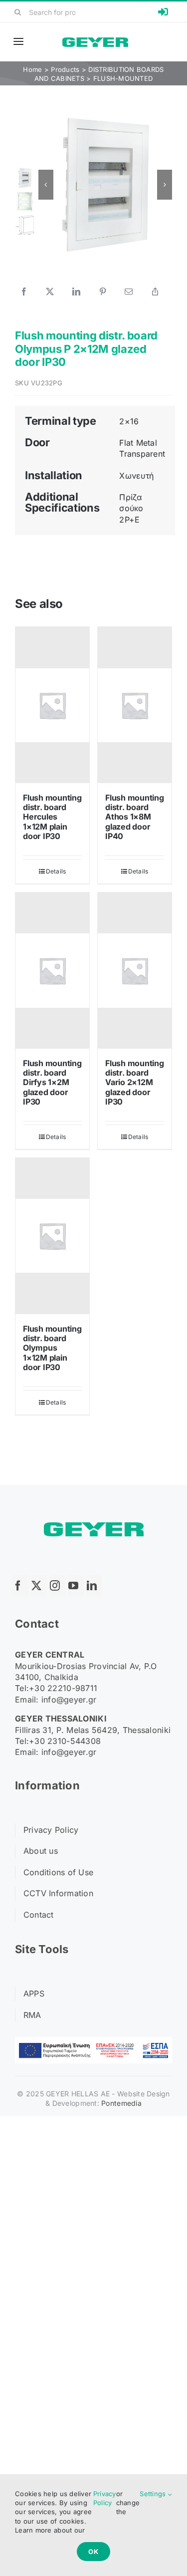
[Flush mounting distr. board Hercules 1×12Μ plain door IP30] (52, 705)
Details (56, 871)
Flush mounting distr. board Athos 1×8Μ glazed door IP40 (135, 817)
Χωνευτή (136, 476)
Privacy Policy (105, 2498)
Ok (93, 2552)
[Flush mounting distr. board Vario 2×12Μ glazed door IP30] (135, 971)
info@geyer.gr (69, 1700)
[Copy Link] (155, 291)
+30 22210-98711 (63, 1688)
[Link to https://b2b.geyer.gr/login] (163, 12)
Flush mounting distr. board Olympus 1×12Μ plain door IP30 (52, 1348)
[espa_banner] (93, 2041)
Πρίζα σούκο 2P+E (131, 508)
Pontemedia (121, 2103)
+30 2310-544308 (65, 1741)
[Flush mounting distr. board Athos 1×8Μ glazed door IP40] (135, 705)
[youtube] (76, 1586)
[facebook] (20, 1586)
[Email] (129, 291)
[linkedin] (94, 1586)
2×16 (129, 421)
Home (32, 69)
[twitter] (39, 1586)
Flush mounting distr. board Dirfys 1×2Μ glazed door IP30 (52, 1082)
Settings (154, 2494)
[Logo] (95, 42)
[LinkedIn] (76, 291)
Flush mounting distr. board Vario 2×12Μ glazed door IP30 (135, 1082)
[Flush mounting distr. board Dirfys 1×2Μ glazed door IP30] (52, 971)
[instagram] (57, 1586)
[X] (50, 291)
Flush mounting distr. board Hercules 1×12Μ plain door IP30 (52, 817)
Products (65, 69)
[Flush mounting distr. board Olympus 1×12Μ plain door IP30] (52, 1236)
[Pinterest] (103, 291)
